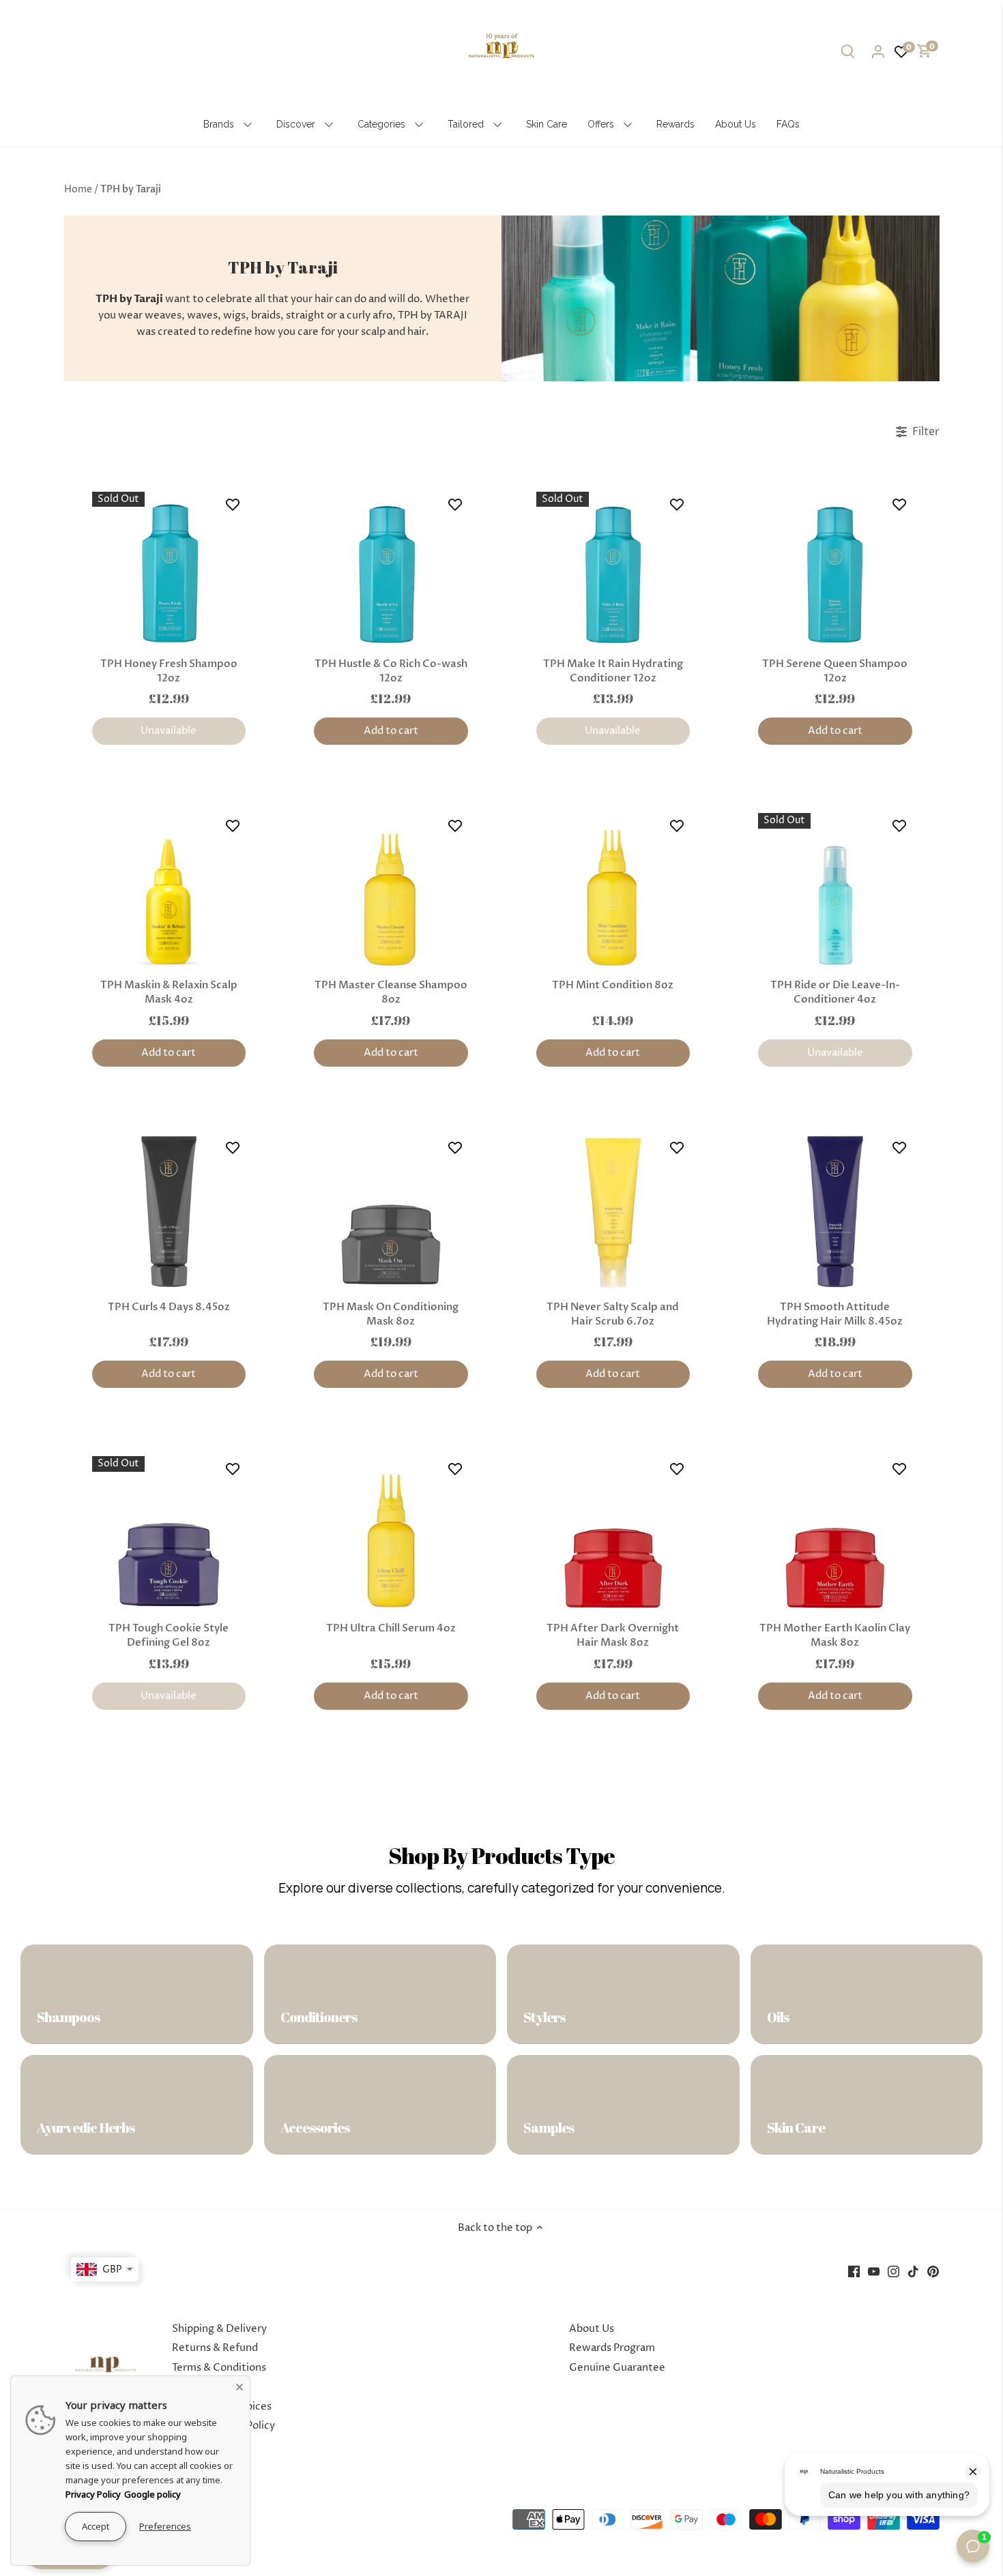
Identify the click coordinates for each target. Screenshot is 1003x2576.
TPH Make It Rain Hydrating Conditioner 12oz (613, 671)
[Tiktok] (913, 2271)
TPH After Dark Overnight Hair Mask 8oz (613, 1635)
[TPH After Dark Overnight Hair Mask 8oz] (613, 1533)
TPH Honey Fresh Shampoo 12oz (169, 671)
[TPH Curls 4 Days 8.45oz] (169, 1212)
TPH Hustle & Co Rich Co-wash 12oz (391, 671)
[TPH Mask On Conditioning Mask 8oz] (391, 1212)
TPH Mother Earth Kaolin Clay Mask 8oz (835, 1635)
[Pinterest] (933, 2271)
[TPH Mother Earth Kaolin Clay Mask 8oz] (835, 1533)
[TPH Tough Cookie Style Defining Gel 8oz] (169, 1533)
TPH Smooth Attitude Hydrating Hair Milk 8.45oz (835, 1314)
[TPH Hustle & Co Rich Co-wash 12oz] (391, 569)
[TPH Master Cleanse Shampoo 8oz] (391, 890)
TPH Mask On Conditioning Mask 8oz (391, 1314)
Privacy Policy (93, 2494)
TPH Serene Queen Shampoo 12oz (835, 671)
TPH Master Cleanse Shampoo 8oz (391, 992)
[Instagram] (893, 2271)
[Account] (878, 51)
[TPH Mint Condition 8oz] (613, 890)
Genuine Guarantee (617, 2368)
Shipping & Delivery (219, 2329)
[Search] (848, 51)
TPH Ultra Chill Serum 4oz (391, 1628)
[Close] (239, 2386)
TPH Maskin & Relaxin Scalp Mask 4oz (169, 992)
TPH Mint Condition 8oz (613, 985)
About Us (592, 2329)
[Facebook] (854, 2271)
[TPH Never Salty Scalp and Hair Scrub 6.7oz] (613, 1212)
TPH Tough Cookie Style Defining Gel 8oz (169, 1635)
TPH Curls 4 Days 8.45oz (169, 1307)
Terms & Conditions (219, 2368)
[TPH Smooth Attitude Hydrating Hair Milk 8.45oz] (835, 1212)
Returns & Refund (215, 2348)
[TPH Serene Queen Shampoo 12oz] (835, 569)
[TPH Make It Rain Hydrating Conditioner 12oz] (613, 569)
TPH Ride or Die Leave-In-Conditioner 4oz (835, 992)
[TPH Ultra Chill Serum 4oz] (391, 1533)
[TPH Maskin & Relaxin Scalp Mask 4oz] (169, 890)
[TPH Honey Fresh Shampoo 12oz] (169, 569)
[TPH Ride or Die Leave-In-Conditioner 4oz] (835, 890)
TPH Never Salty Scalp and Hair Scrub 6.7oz (613, 1314)
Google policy (152, 2494)
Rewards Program (612, 2348)
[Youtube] (874, 2271)
